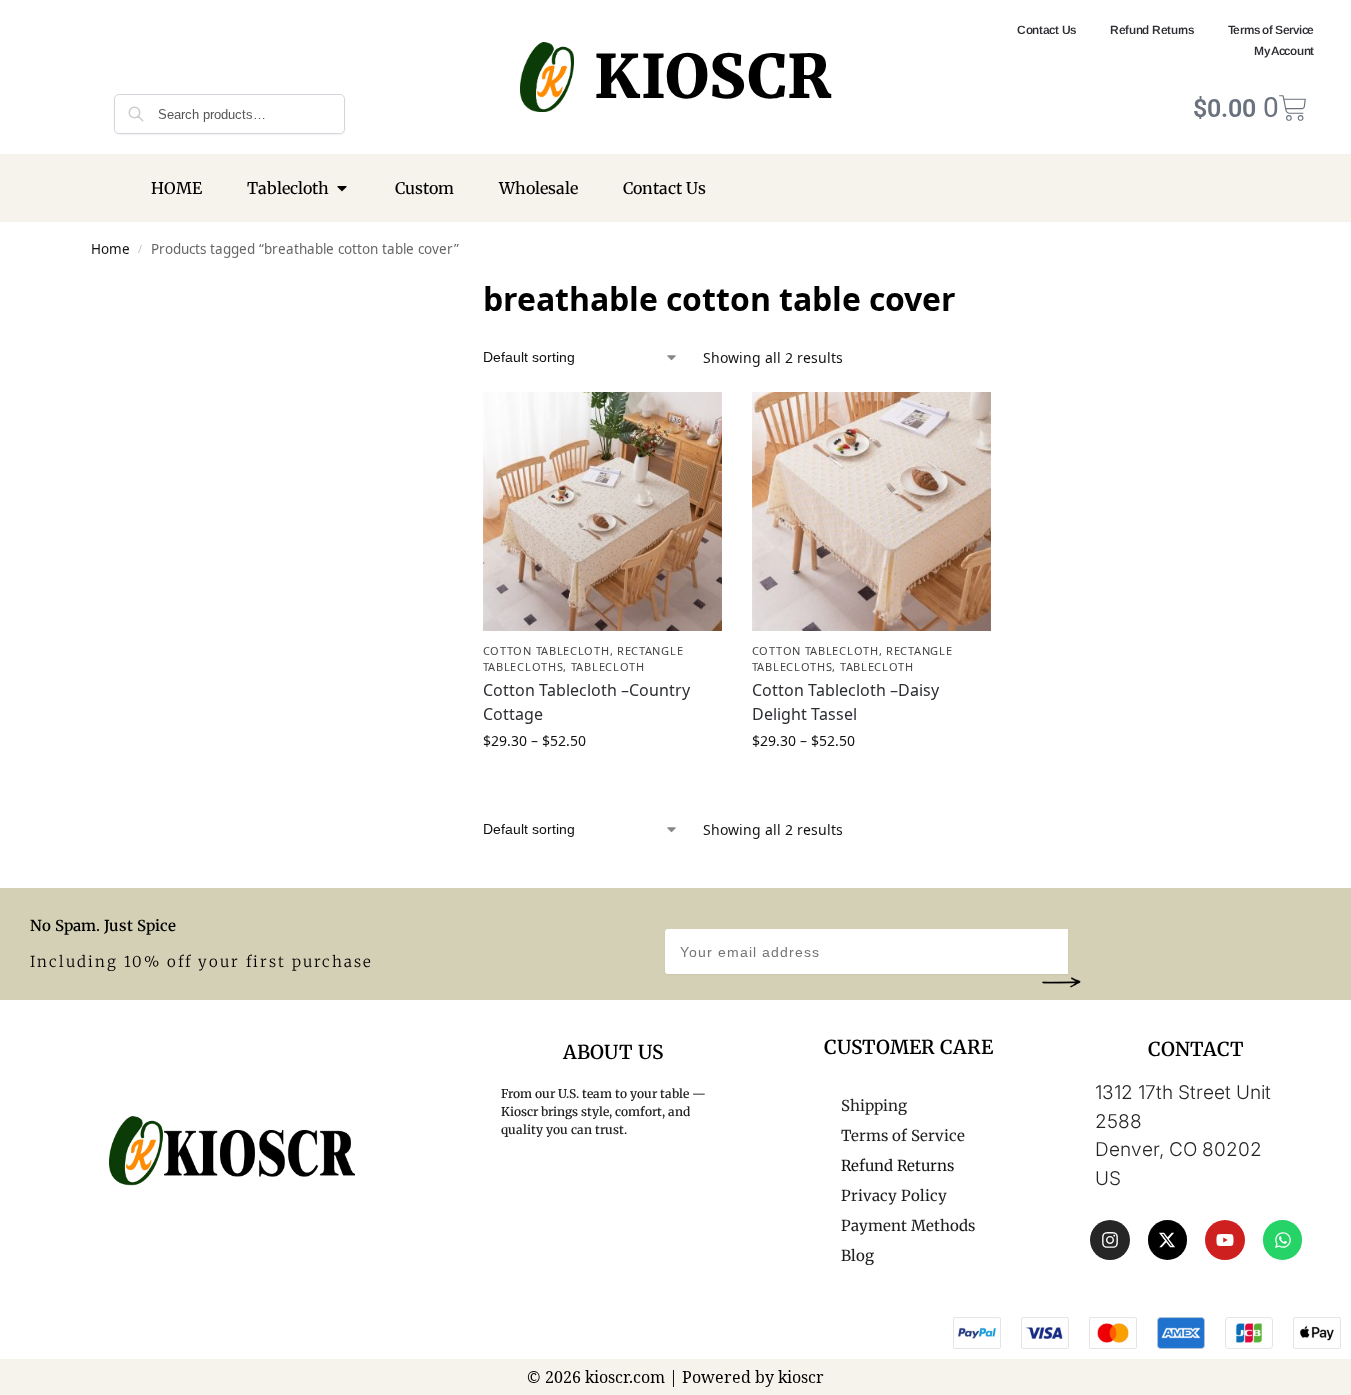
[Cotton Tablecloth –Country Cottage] (602, 511)
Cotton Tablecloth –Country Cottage (586, 702)
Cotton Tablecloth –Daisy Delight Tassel (845, 702)
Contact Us (1046, 30)
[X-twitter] (1168, 1240)
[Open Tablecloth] (342, 188)
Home (110, 249)
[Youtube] (1225, 1240)
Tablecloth (608, 666)
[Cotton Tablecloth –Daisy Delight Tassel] (871, 511)
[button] (1061, 982)
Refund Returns (1152, 30)
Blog (857, 1255)
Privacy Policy (894, 1195)
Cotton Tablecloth (546, 650)
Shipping (874, 1105)
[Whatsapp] (1283, 1240)
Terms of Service (1271, 30)
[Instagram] (1110, 1240)
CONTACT (1196, 1049)
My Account (1284, 51)
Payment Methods (908, 1225)
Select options (602, 782)
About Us (613, 1052)
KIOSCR (712, 76)
